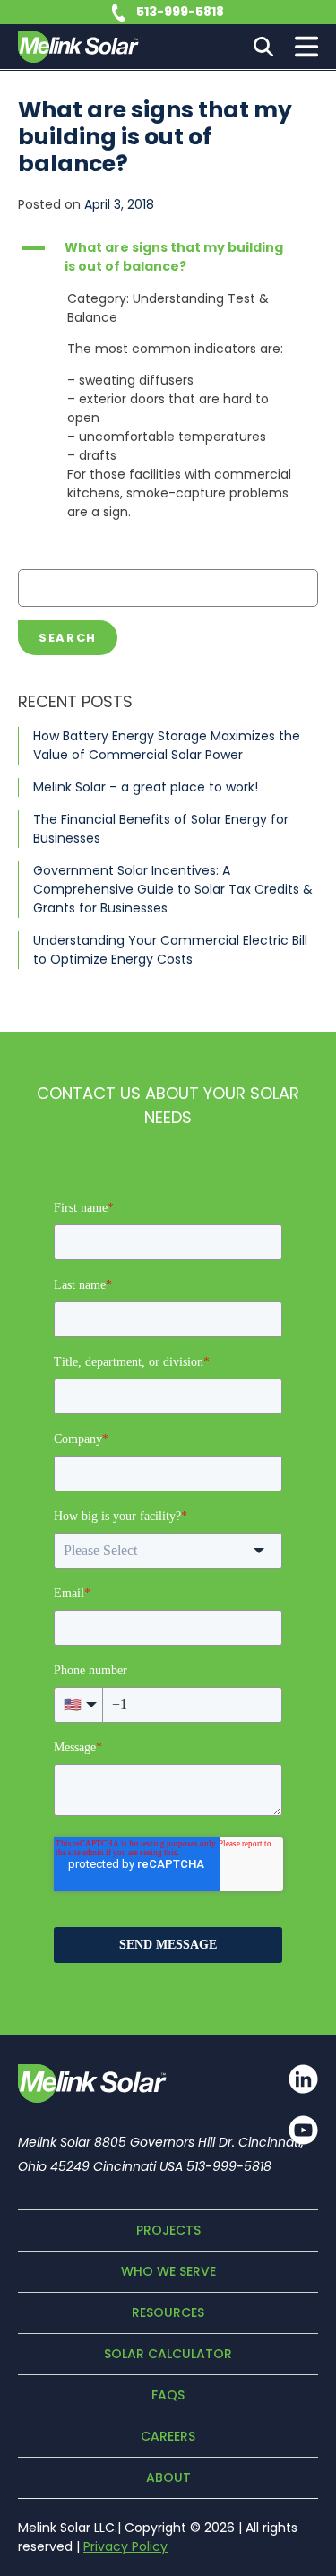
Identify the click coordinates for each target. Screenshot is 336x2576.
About (168, 2477)
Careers (168, 2436)
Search (68, 638)
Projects (168, 2230)
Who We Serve (168, 2271)
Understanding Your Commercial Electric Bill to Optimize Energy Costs (170, 950)
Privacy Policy (125, 2546)
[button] (168, 257)
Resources (168, 2312)
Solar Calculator (168, 2354)
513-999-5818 (180, 12)
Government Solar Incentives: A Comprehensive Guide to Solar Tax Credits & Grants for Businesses (173, 889)
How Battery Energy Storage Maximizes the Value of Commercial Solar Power (167, 745)
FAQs (168, 2395)
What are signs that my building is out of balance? (155, 137)
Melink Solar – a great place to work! (146, 787)
